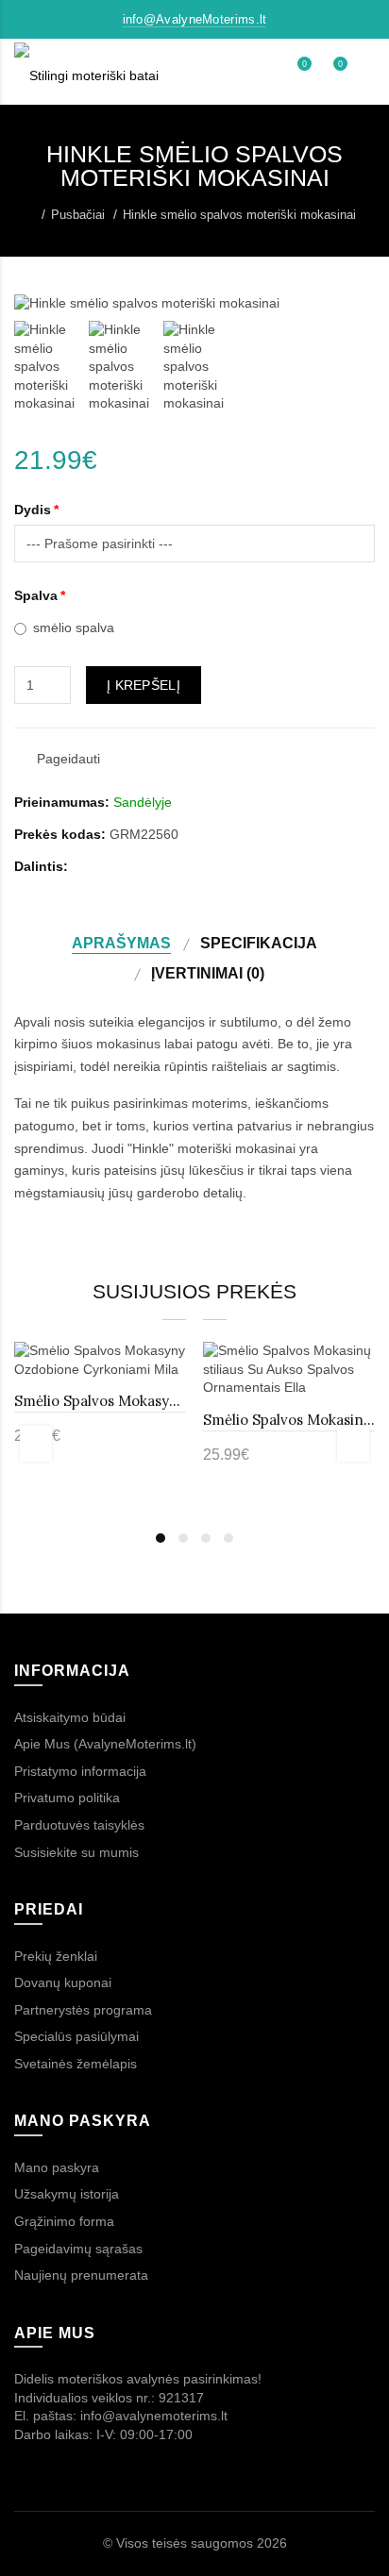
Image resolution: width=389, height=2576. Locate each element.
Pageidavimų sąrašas (78, 2249)
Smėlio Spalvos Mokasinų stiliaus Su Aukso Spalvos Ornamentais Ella (289, 1420)
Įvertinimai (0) (208, 973)
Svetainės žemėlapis (76, 2064)
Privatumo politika (67, 1798)
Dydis (33, 510)
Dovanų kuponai (63, 1982)
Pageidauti (68, 759)
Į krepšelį (144, 685)
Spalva (36, 595)
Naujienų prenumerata (81, 2275)
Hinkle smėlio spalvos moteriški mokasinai (239, 215)
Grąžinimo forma (64, 2221)
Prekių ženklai (56, 1956)
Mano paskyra (57, 2167)
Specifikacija (259, 943)
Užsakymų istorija (67, 2194)
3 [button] (206, 1538)
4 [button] (228, 1538)
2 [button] (183, 1538)
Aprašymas (121, 943)
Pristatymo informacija (80, 1771)
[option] (47, 367)
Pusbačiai (78, 215)
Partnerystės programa (83, 2010)
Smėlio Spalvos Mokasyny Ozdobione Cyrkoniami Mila (100, 1401)
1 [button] (161, 1538)
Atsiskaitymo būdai (70, 1717)
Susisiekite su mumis (76, 1852)
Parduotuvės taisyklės (79, 1825)
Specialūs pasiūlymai (76, 2036)
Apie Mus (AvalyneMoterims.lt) (105, 1744)
